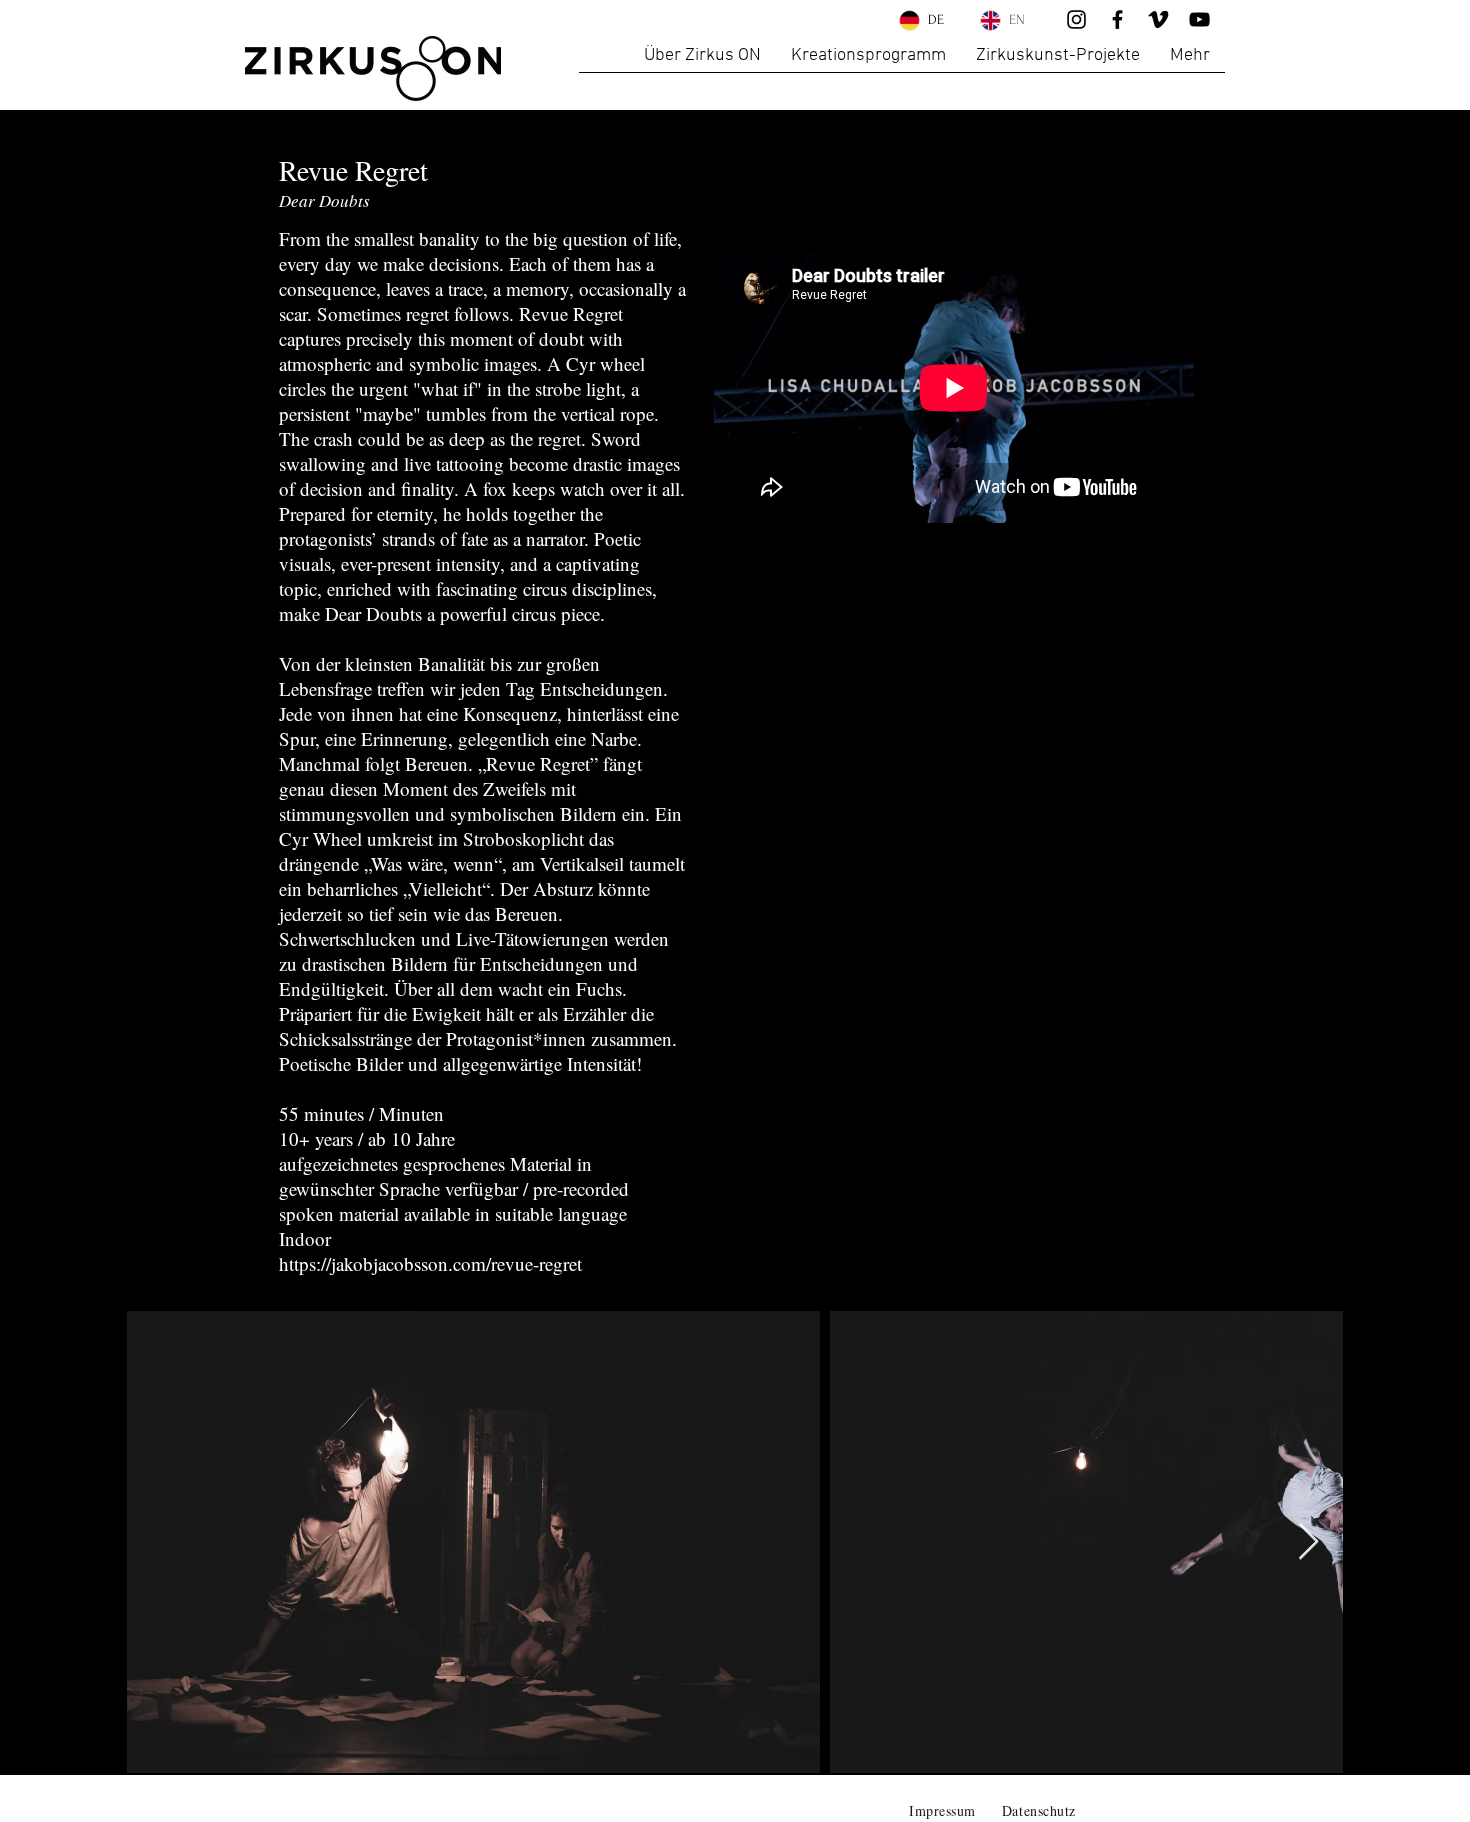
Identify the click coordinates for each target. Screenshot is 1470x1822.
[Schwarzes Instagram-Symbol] (1076, 19)
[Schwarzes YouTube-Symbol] (1199, 19)
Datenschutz (1039, 1810)
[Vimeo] (1158, 19)
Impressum (942, 1810)
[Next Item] (1308, 1542)
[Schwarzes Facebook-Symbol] (1117, 19)
